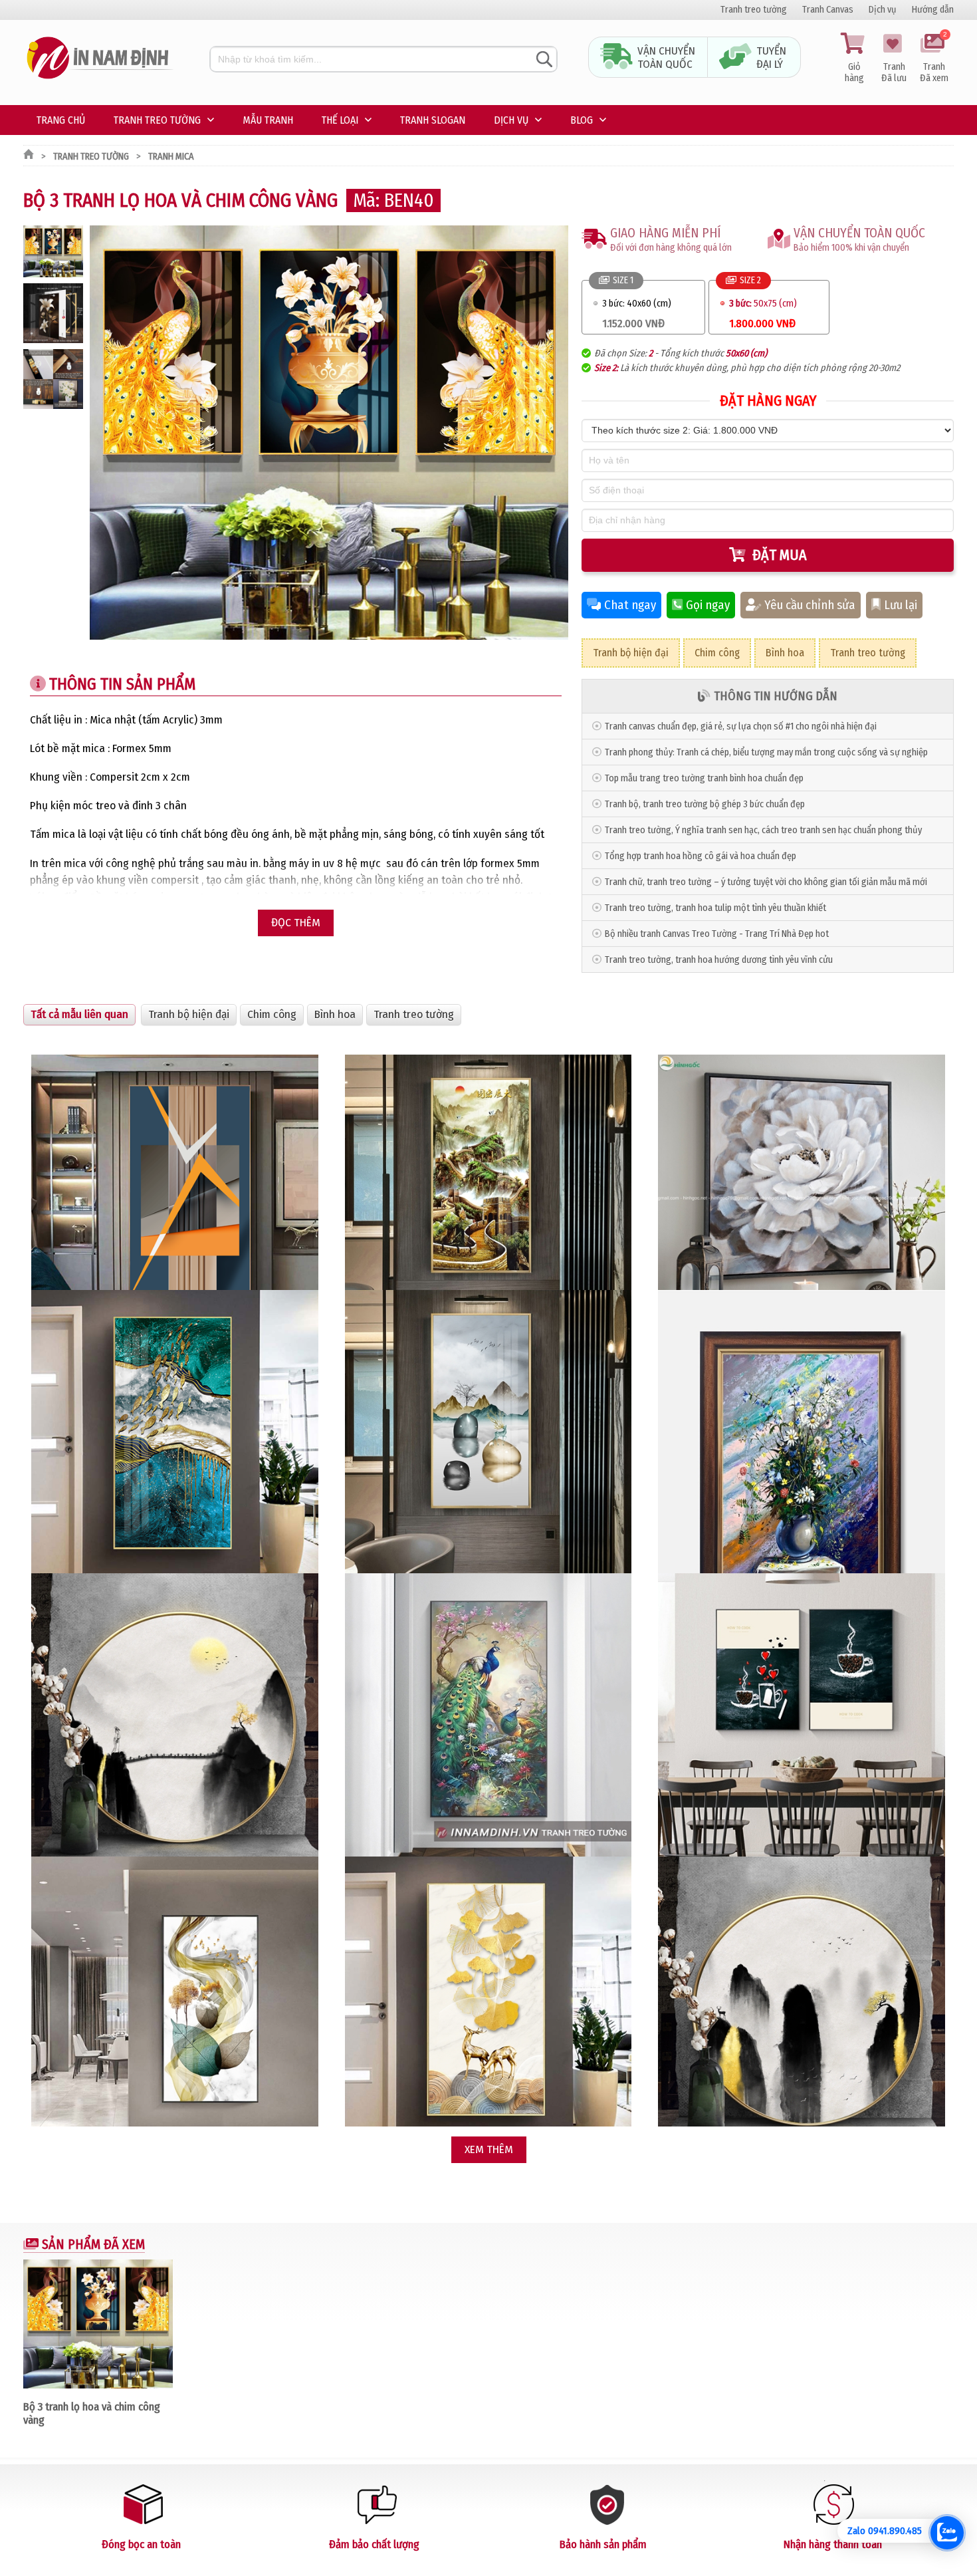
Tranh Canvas (828, 10)
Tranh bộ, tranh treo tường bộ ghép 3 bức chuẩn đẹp (705, 804)
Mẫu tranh (268, 120)
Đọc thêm (296, 923)
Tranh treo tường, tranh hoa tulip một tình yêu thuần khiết (715, 908)
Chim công (717, 653)
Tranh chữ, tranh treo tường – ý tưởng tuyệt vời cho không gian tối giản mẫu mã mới (766, 882)
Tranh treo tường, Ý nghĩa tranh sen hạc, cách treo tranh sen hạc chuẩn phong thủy (763, 830)
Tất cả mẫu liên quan (79, 1014)
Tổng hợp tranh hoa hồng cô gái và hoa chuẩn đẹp (701, 856)
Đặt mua (780, 555)
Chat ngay (630, 605)
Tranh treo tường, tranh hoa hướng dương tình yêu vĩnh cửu (719, 960)
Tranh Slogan (433, 120)
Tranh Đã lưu (894, 72)
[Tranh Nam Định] (100, 79)
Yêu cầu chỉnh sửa (810, 605)
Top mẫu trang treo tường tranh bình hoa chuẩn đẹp (704, 778)
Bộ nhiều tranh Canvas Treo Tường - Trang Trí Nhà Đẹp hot (717, 934)
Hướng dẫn (933, 10)
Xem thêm (489, 2149)
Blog (582, 120)
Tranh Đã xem (934, 59)
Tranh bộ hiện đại (631, 653)
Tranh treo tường (754, 10)
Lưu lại (901, 605)
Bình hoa (785, 653)
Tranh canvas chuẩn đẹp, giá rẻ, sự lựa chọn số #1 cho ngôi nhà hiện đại (741, 726)
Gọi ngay (708, 605)
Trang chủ (61, 120)
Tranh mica (171, 157)
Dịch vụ (883, 10)
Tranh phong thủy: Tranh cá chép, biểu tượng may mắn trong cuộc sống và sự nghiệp (766, 752)
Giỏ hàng (854, 72)
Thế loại (340, 120)
